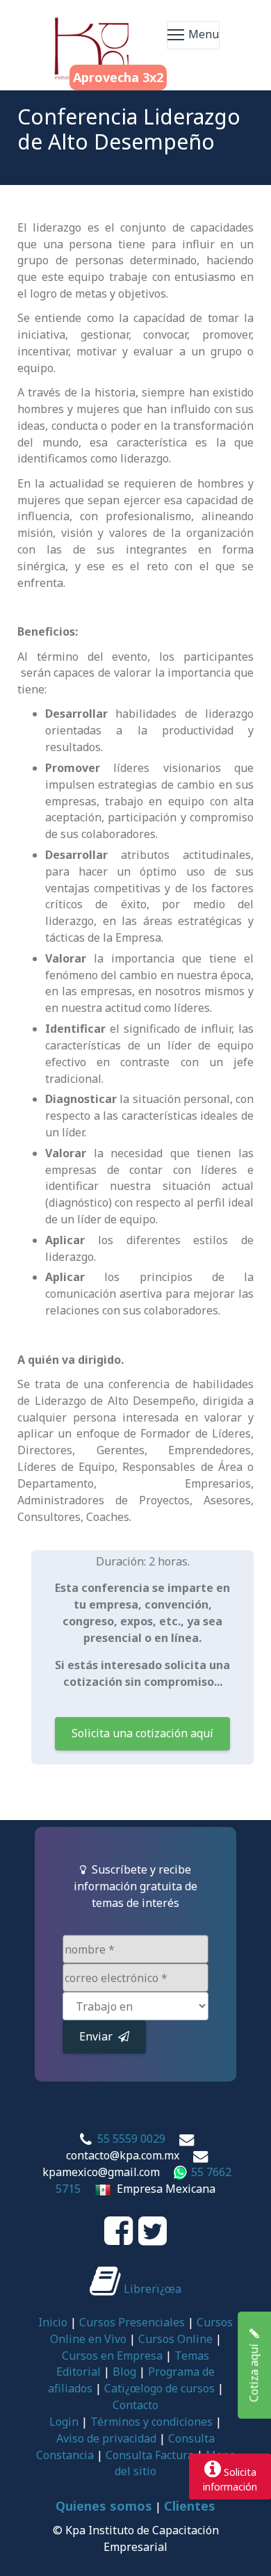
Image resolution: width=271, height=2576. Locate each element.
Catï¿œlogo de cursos (159, 2388)
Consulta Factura (150, 2455)
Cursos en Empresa (112, 2356)
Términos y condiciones (151, 2422)
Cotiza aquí (254, 2370)
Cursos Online (175, 2339)
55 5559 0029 (131, 2139)
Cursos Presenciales (132, 2322)
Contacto (135, 2405)
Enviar (99, 2036)
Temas (192, 2356)
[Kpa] (92, 35)
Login (64, 2422)
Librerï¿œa (151, 2289)
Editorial (79, 2372)
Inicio (53, 2322)
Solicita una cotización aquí (142, 1733)
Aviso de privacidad (106, 2438)
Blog (124, 2372)
